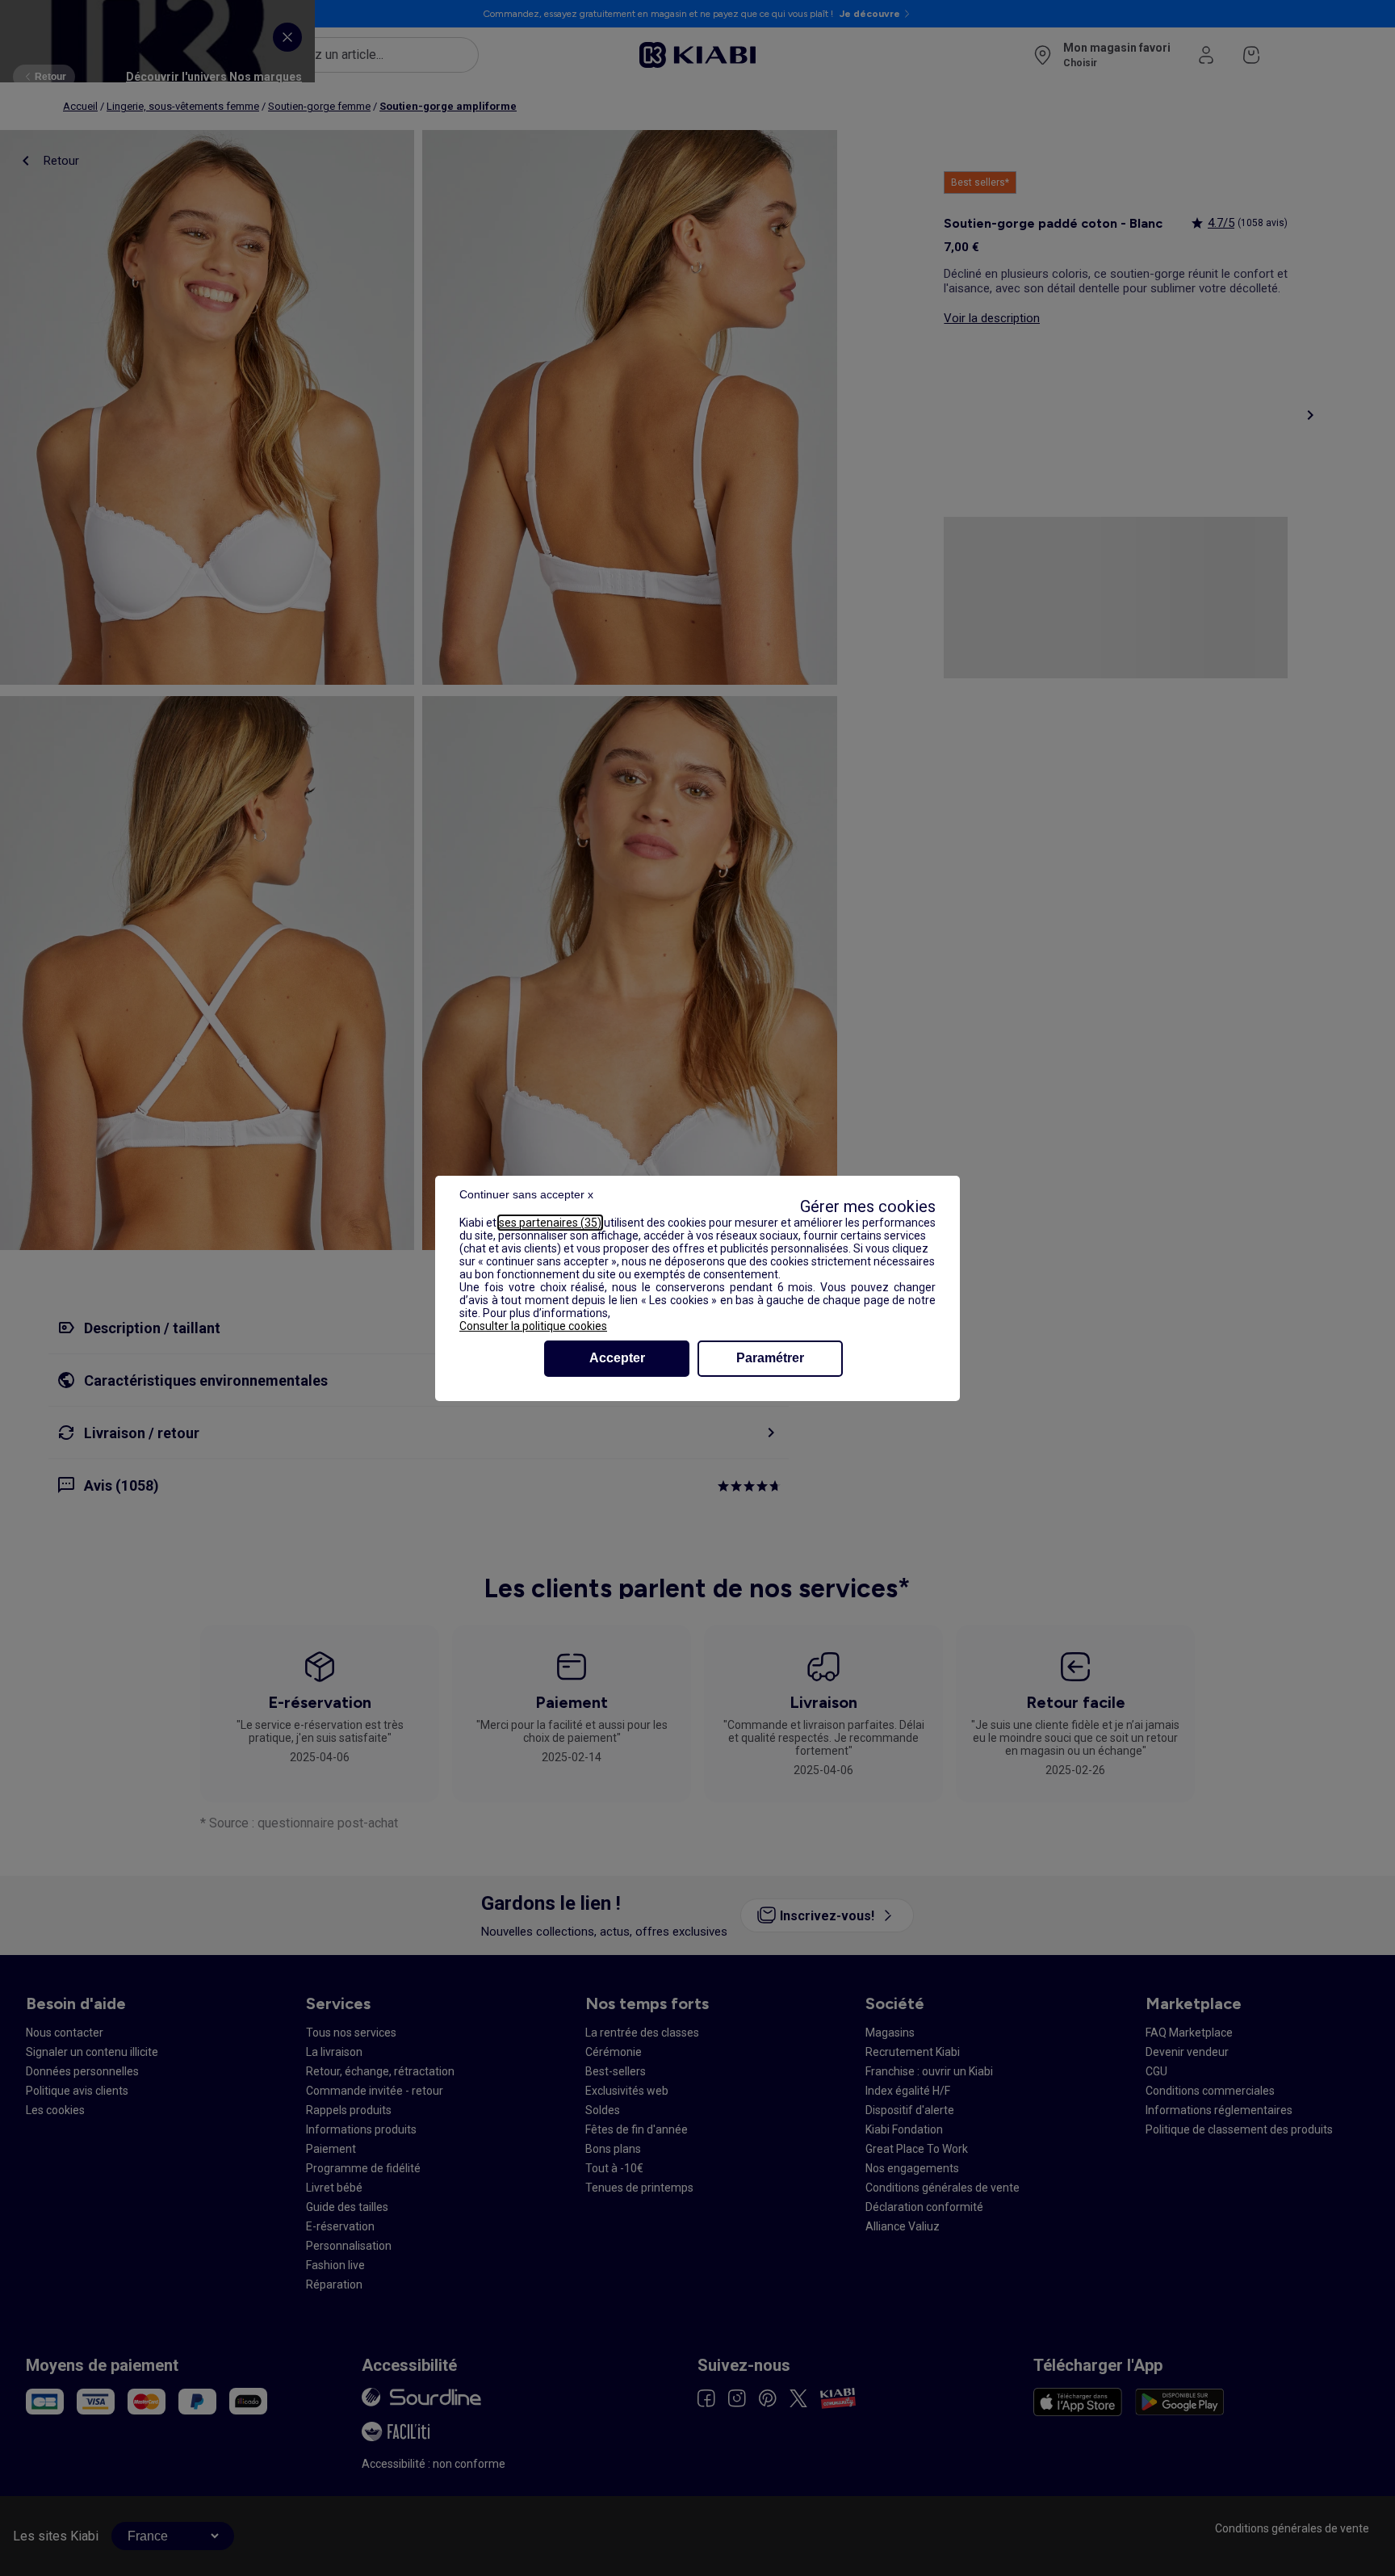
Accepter (617, 1358)
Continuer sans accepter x (526, 1194)
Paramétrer (770, 1358)
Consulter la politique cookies (533, 1326)
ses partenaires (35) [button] (550, 1223)
